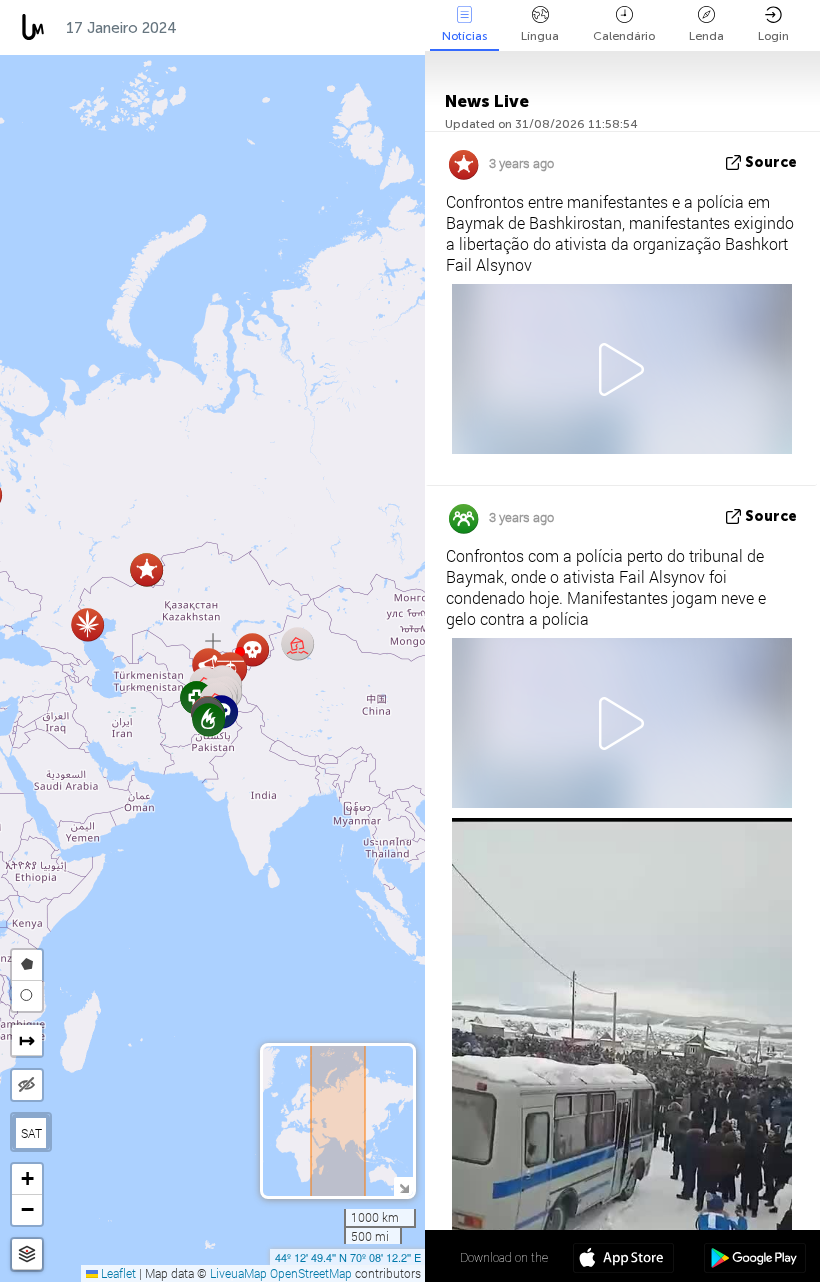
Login (773, 36)
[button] (87, 624)
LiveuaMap (238, 1273)
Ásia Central (243, 28)
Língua (540, 36)
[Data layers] (27, 1254)
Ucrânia (349, 28)
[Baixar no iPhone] (623, 1260)
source (771, 162)
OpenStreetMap (311, 1273)
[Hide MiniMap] (403, 1186)
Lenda (706, 36)
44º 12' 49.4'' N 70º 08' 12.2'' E (348, 1257)
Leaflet (117, 1273)
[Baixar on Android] (754, 1260)
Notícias (464, 36)
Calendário (624, 36)
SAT (31, 1133)
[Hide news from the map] (27, 1085)
